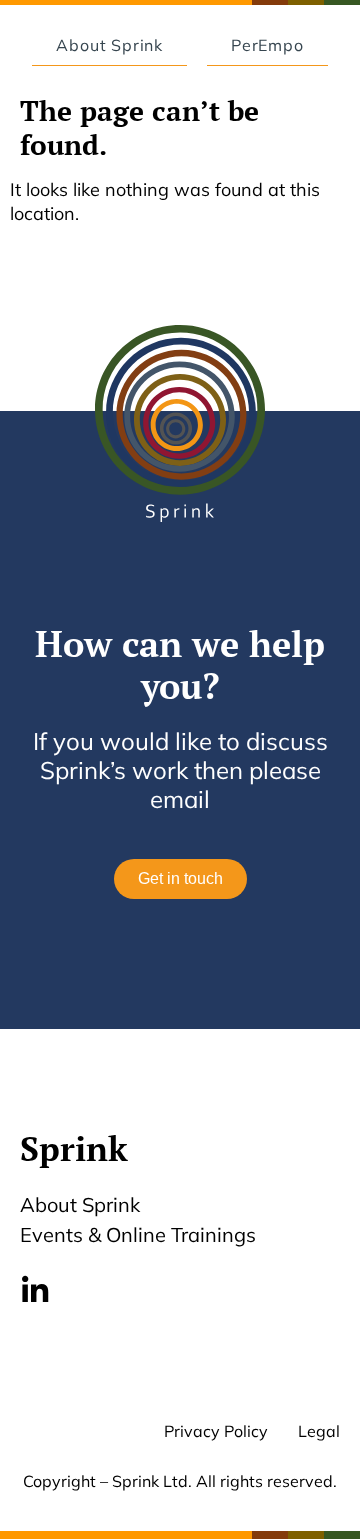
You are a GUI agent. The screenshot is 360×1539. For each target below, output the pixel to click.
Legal (319, 1431)
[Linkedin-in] (35, 1291)
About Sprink (80, 1204)
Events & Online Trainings (138, 1234)
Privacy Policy (216, 1431)
